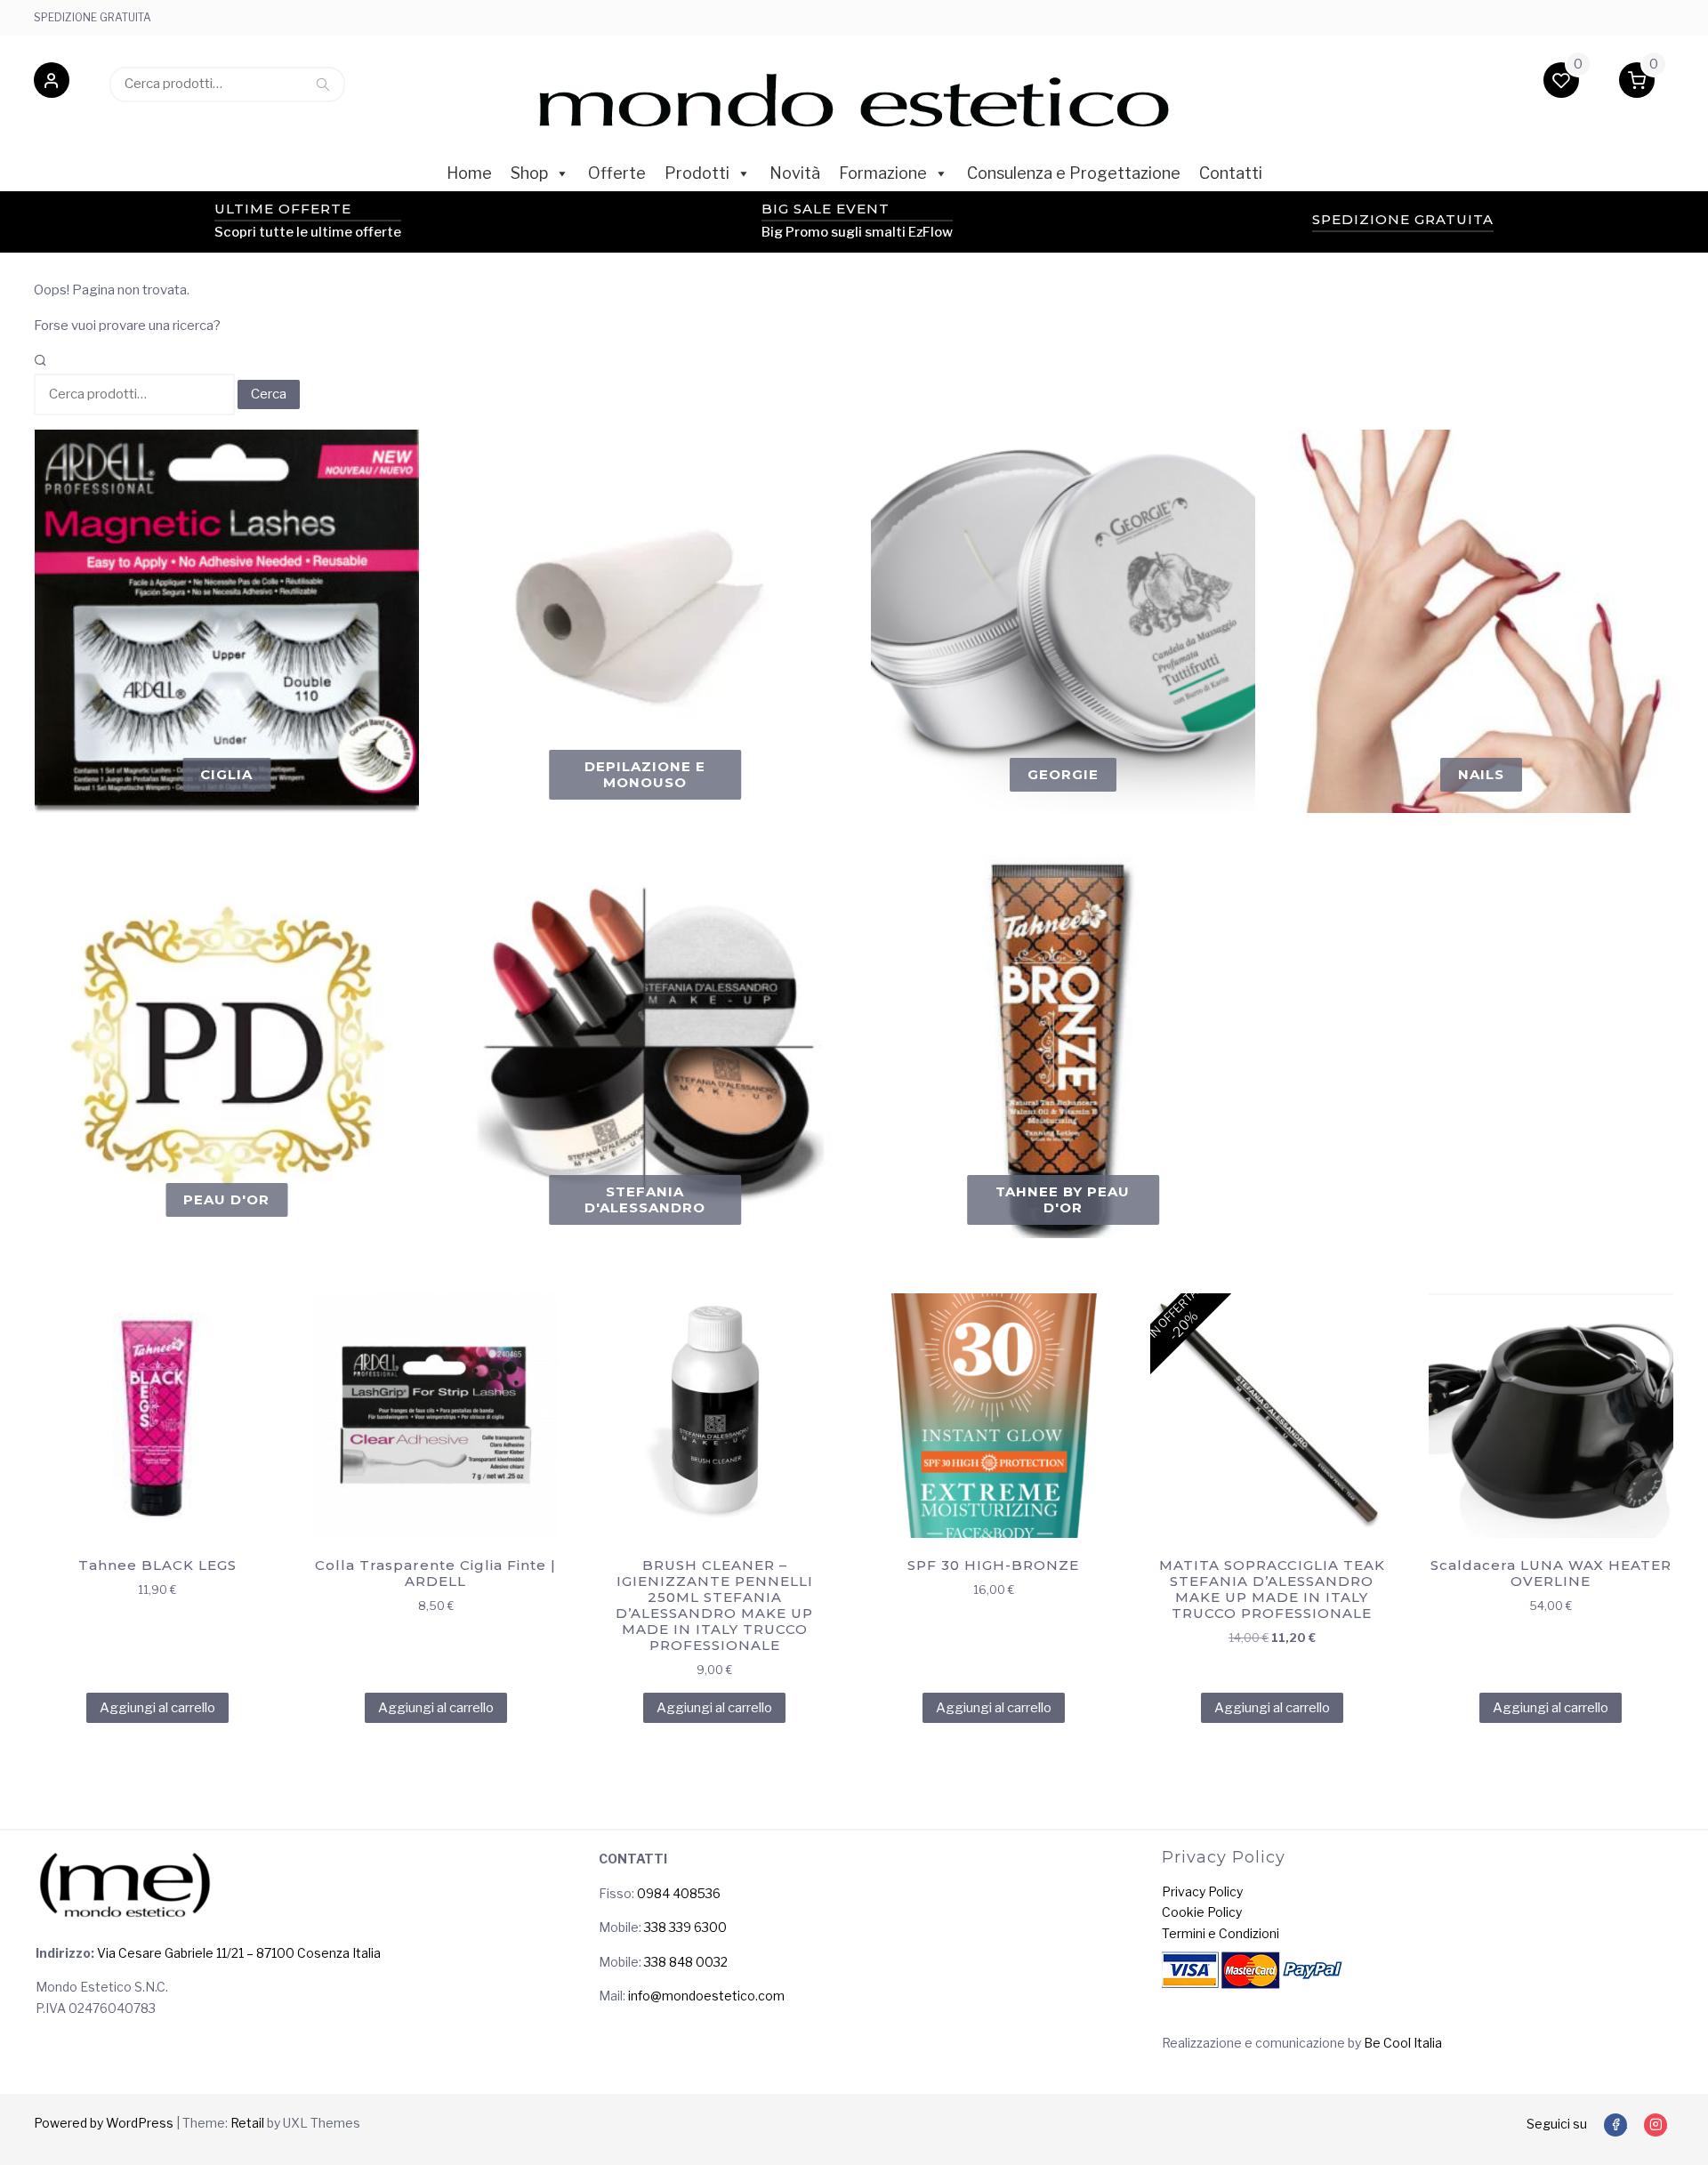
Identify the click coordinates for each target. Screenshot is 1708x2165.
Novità (795, 173)
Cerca (323, 84)
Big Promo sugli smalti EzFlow (857, 232)
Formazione (883, 173)
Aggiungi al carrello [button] (157, 1708)
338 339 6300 (685, 1927)
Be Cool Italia (1403, 2043)
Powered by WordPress (104, 2123)
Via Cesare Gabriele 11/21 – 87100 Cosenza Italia (238, 1953)
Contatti (1231, 173)
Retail (247, 2123)
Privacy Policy (1202, 1891)
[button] (52, 84)
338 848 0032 (686, 1962)
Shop (529, 173)
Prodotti (697, 173)
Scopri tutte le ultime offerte (308, 232)
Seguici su (1557, 2124)
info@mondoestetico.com (706, 1996)
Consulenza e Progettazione (1074, 173)
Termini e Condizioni (1221, 1933)
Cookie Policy (1202, 1912)
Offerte (617, 173)
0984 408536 (679, 1893)
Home (469, 173)
